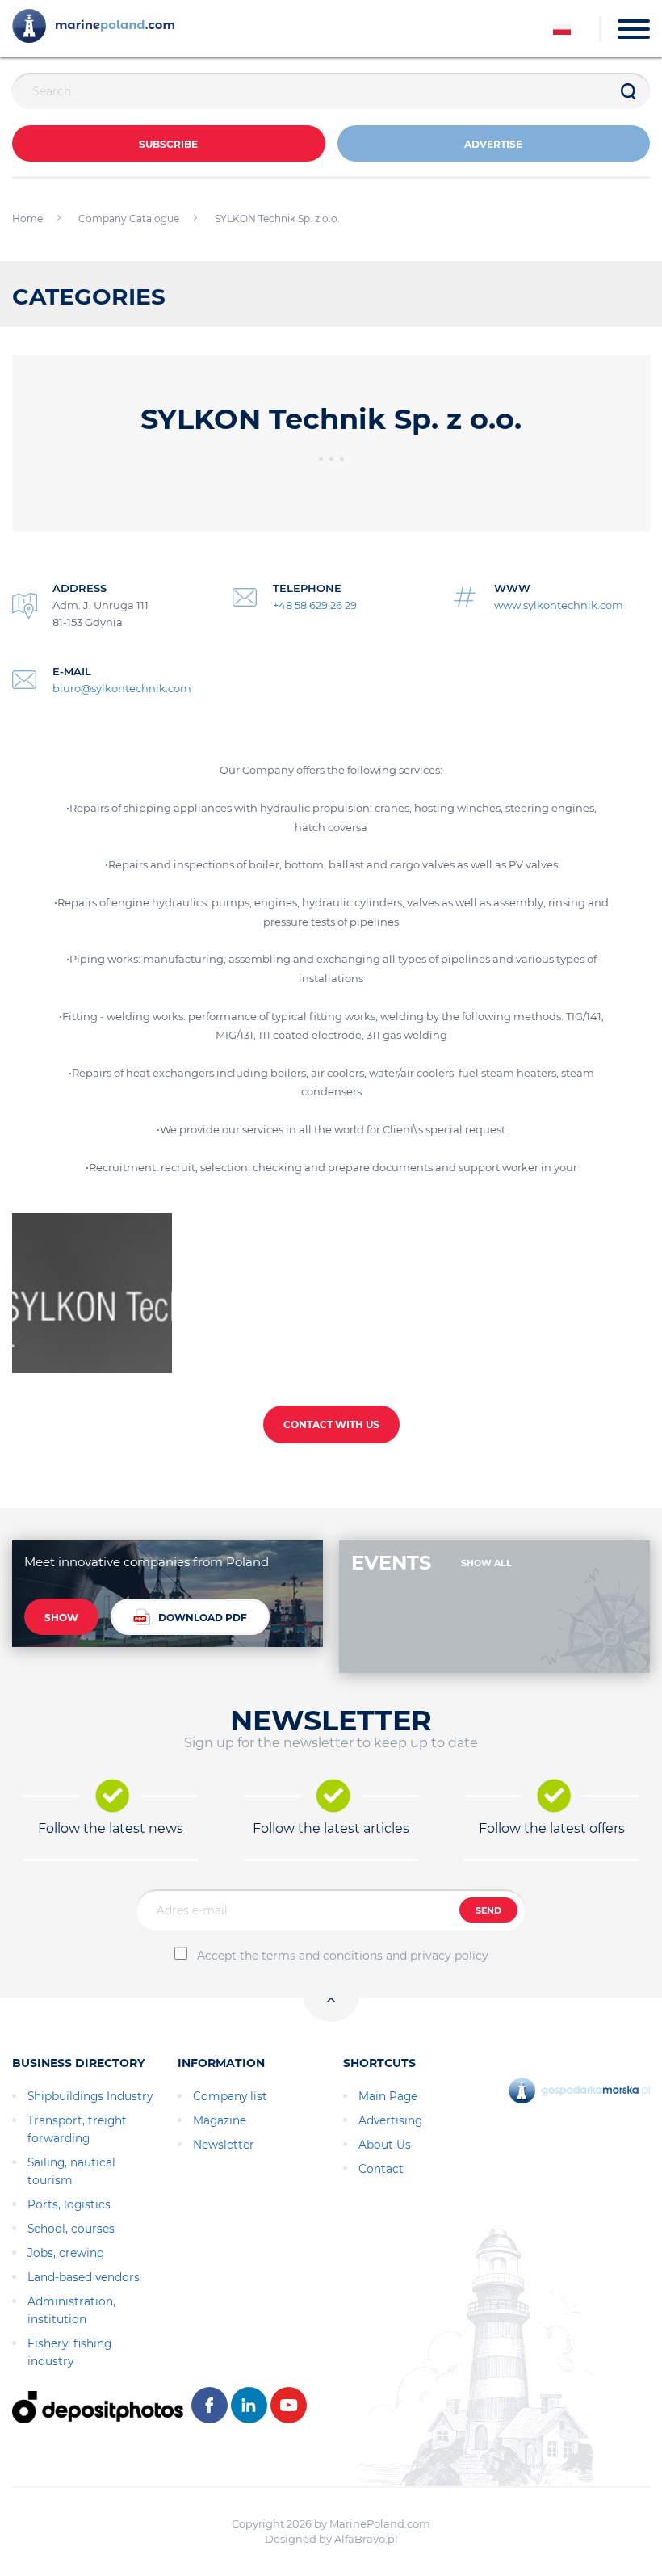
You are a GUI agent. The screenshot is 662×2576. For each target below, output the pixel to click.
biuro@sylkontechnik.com (122, 688)
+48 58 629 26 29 (315, 605)
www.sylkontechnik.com (559, 605)
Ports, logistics (69, 2204)
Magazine (220, 2120)
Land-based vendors (84, 2277)
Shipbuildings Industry (90, 2096)
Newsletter (224, 2145)
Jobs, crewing (66, 2253)
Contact (381, 2169)
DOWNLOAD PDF (203, 1618)
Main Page (388, 2096)
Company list (230, 2096)
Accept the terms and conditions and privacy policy (343, 1956)
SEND (488, 1910)
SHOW (61, 1618)
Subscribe (168, 144)
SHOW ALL (486, 1563)
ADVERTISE (493, 144)
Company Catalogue (129, 219)
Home (27, 219)
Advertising (390, 2120)
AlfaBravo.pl (366, 2539)
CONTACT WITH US (331, 1425)
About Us (385, 2145)
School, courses (71, 2229)
